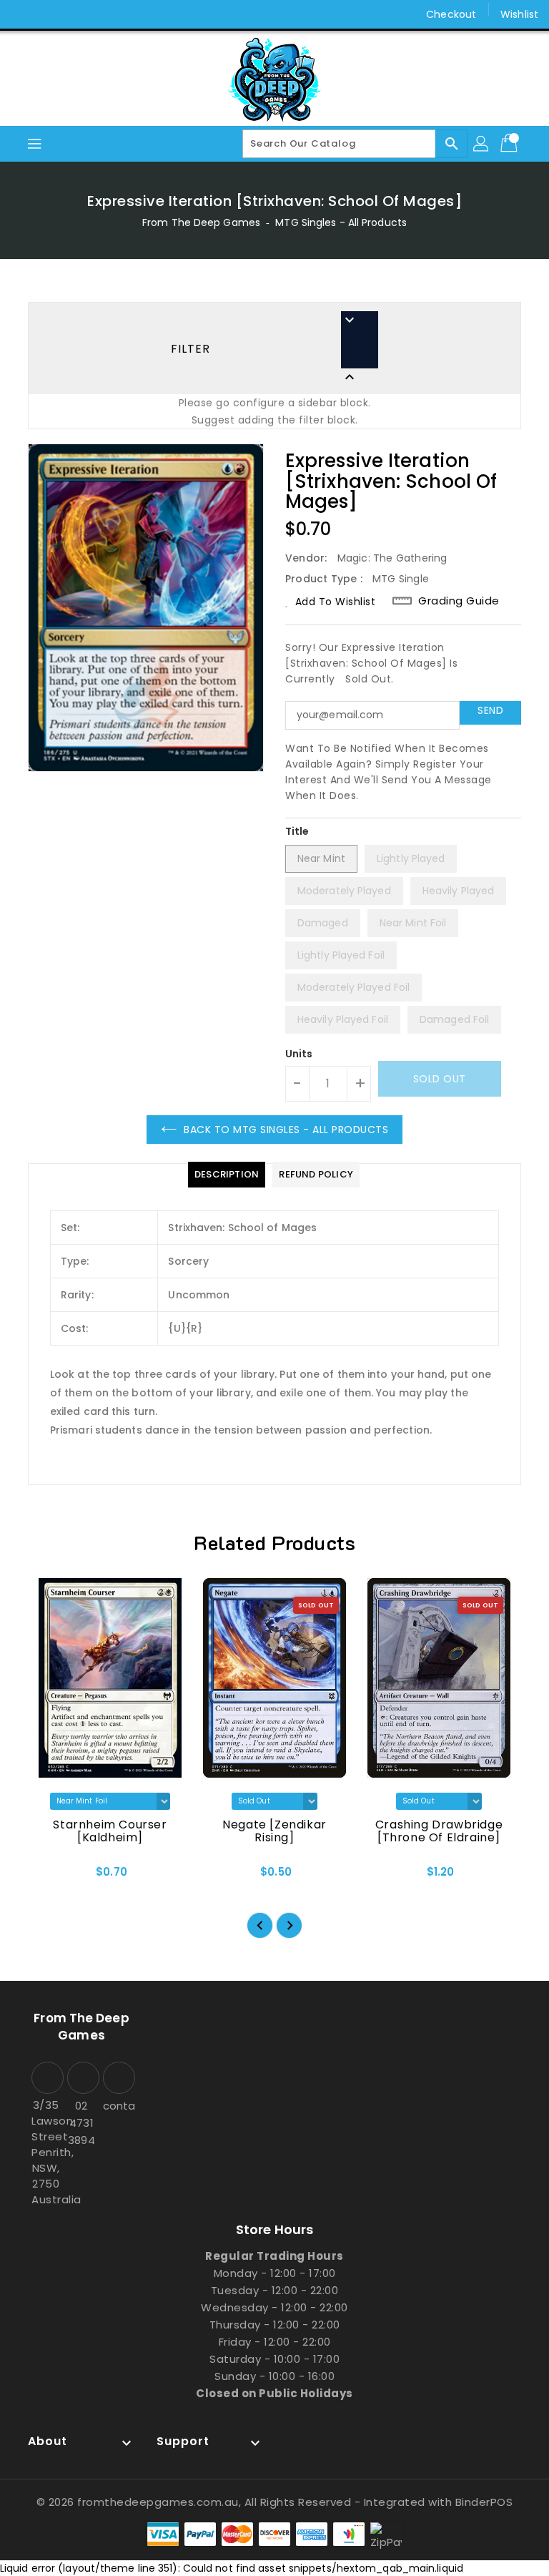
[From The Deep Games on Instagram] (50, 14)
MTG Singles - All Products (341, 222)
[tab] (227, 1175)
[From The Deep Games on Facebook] (23, 14)
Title (297, 831)
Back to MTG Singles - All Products (286, 1130)
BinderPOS (484, 2502)
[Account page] (482, 144)
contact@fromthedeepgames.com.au (117, 2106)
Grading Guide (459, 601)
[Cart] (510, 144)
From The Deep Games (201, 222)
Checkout (451, 14)
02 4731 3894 (81, 2123)
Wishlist (519, 14)
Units (299, 1054)
